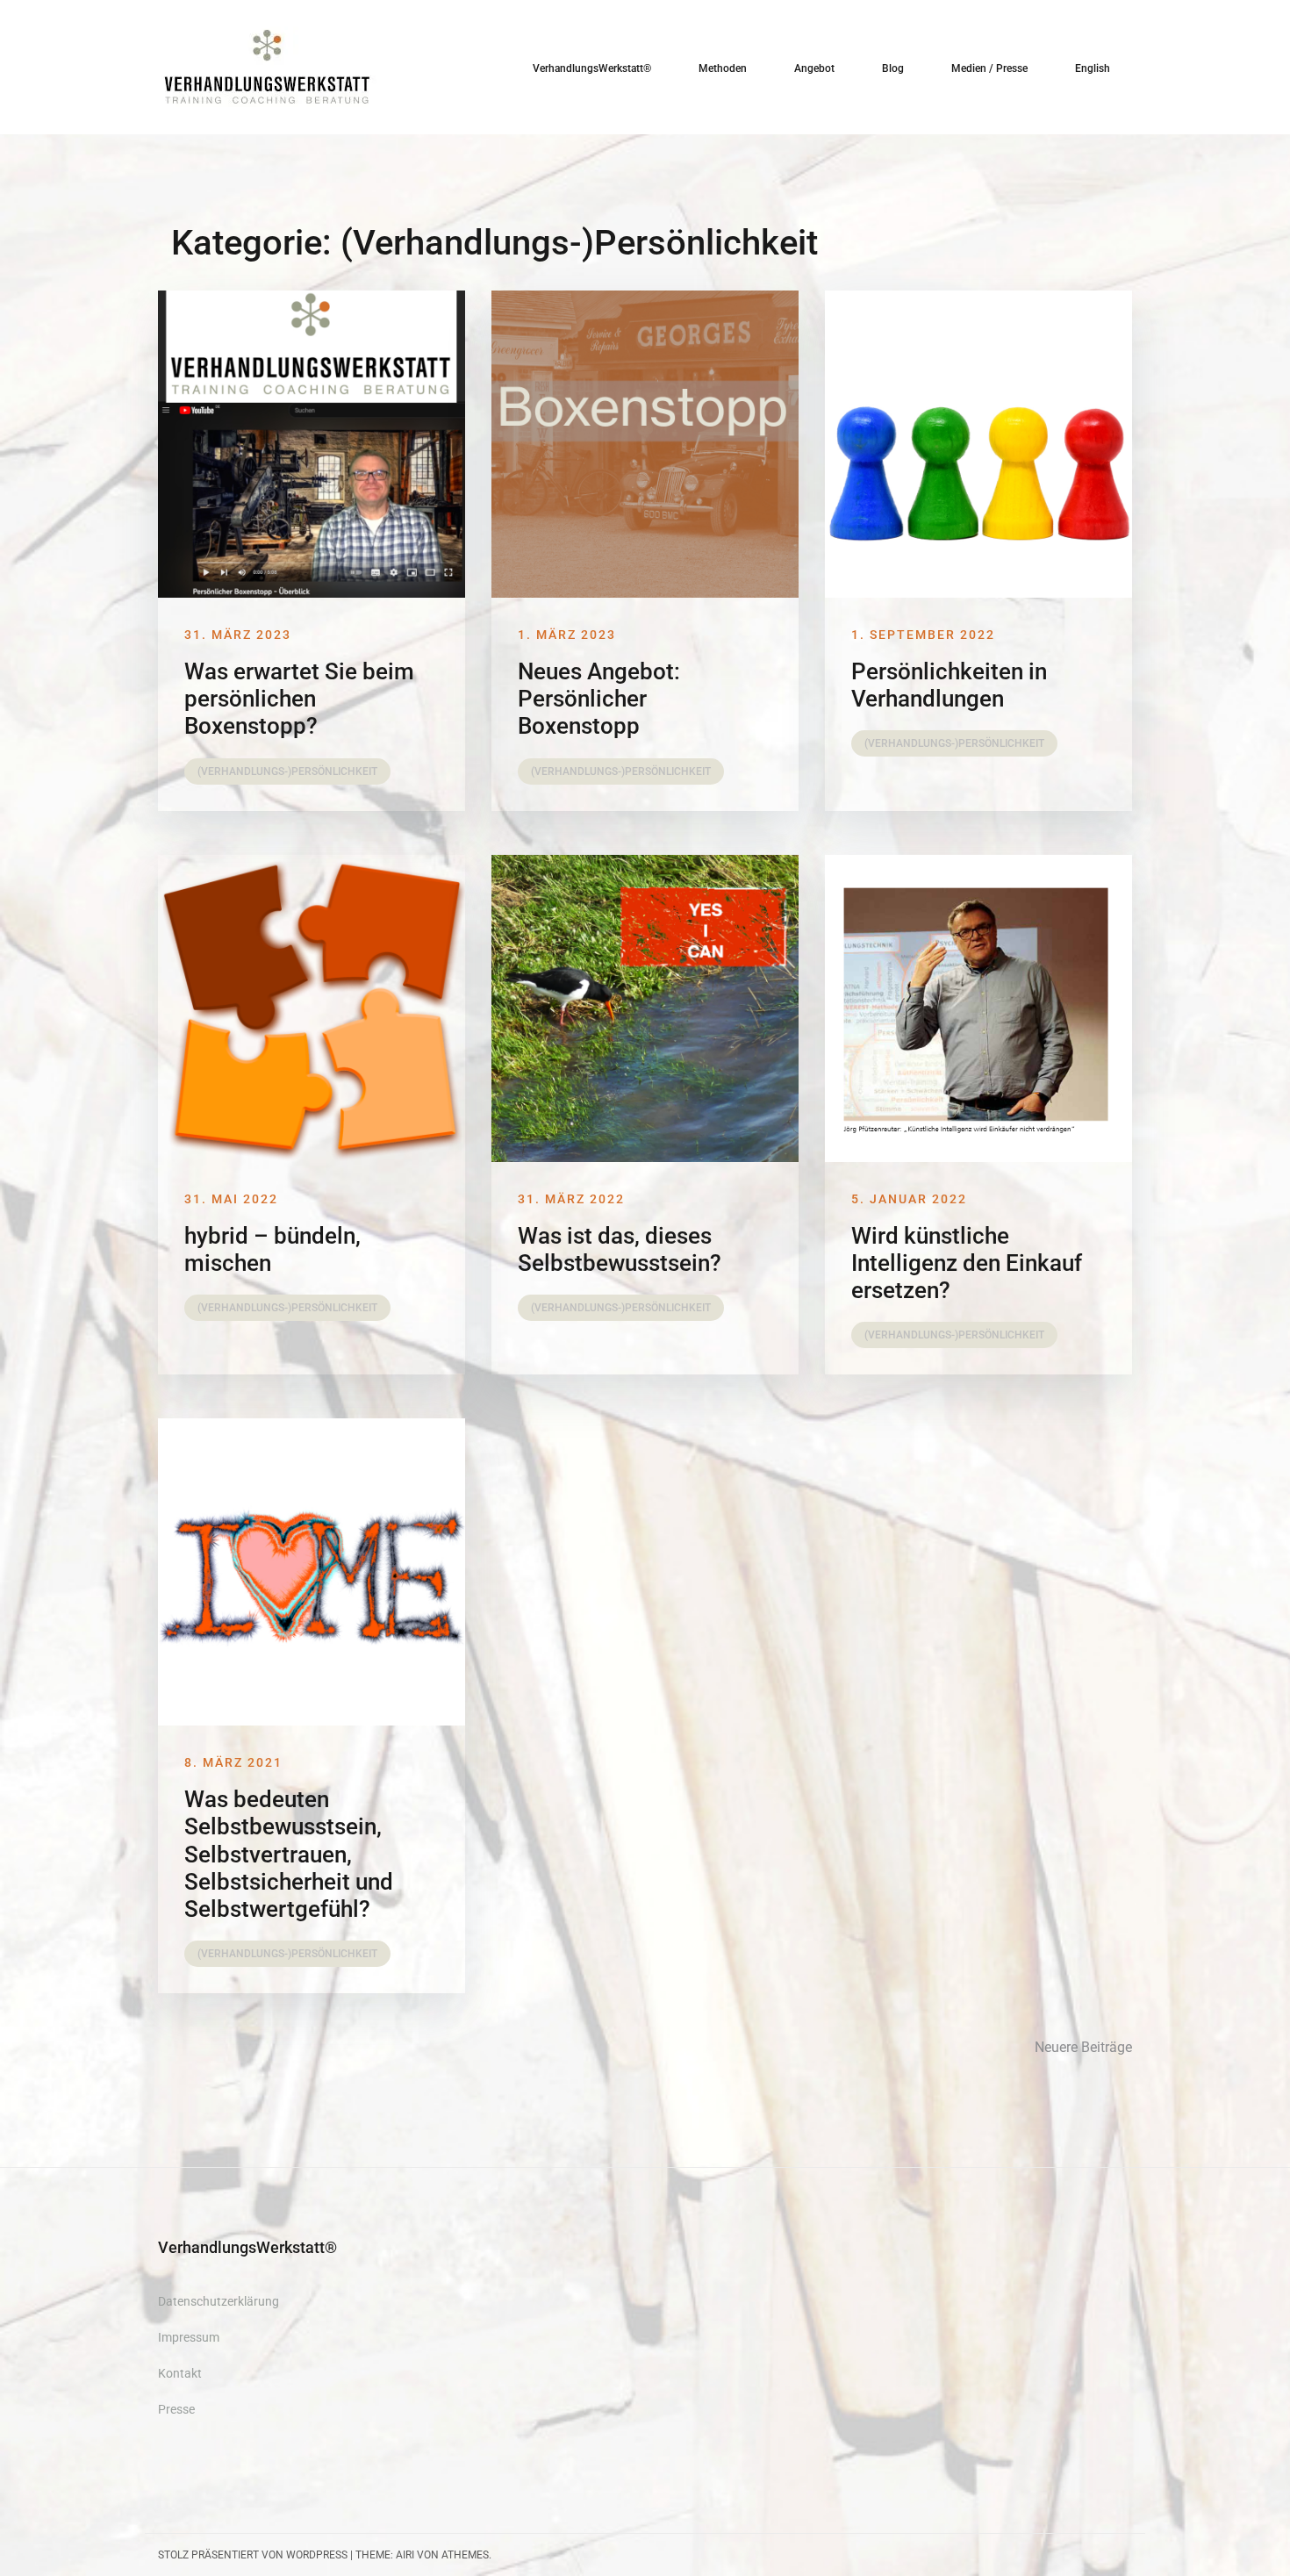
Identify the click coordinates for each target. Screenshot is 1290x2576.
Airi (405, 2555)
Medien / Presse (989, 68)
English (1093, 68)
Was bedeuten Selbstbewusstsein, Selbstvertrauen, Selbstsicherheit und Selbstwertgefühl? (289, 1854)
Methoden (723, 68)
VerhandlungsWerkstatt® (592, 68)
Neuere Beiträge (1083, 2047)
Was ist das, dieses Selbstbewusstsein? (620, 1249)
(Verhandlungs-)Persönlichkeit (287, 771)
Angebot (814, 68)
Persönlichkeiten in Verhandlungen (949, 685)
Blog (893, 68)
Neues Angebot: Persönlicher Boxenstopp (599, 699)
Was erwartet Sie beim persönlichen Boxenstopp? (299, 699)
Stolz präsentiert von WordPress (253, 2555)
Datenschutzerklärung (219, 2301)
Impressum (189, 2337)
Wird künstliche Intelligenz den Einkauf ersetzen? (967, 1263)
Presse (176, 2409)
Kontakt (180, 2373)
